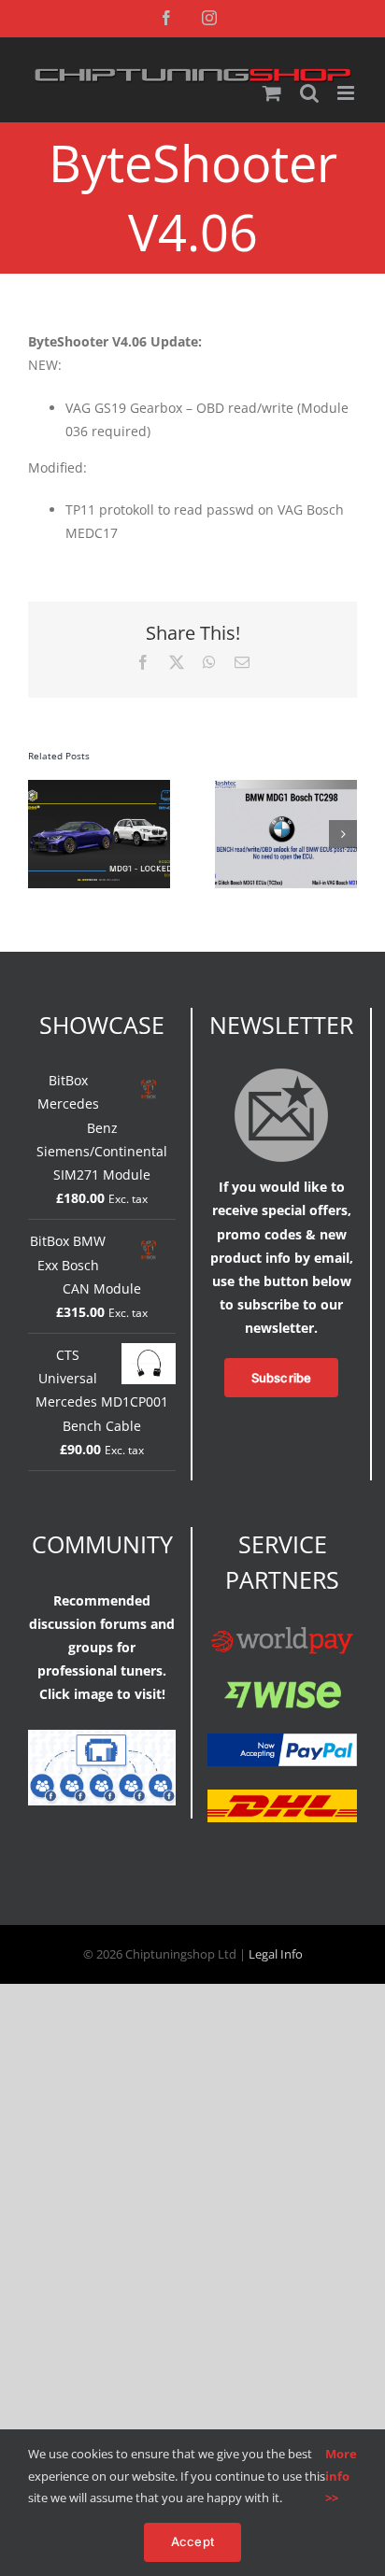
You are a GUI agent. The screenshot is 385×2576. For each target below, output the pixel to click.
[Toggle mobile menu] (347, 93)
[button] (42, 834)
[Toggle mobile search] (309, 93)
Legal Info (276, 1954)
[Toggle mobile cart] (272, 93)
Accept (192, 2541)
